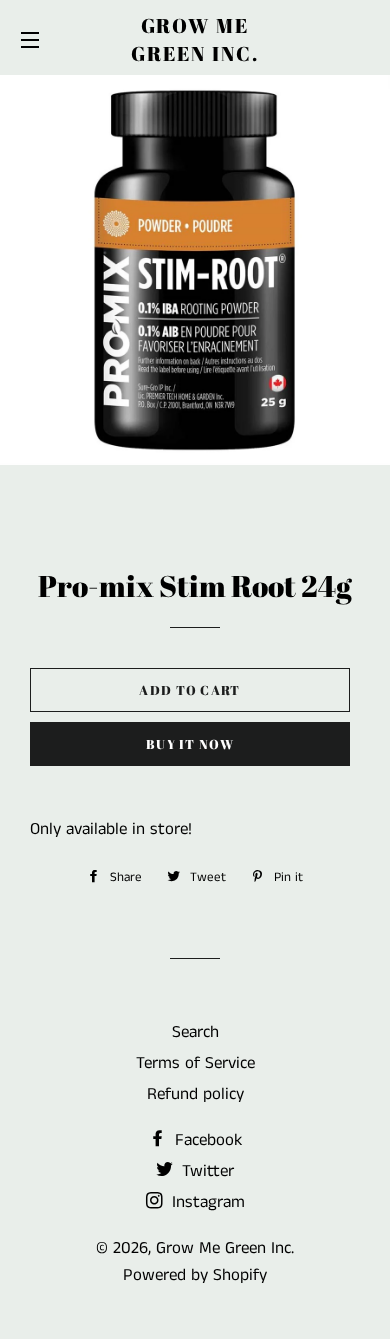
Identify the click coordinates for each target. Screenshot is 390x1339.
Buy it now (190, 744)
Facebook (206, 1140)
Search (195, 1032)
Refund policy (195, 1094)
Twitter (205, 1171)
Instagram (206, 1202)
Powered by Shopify (195, 1275)
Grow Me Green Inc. (195, 39)
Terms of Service (195, 1063)
